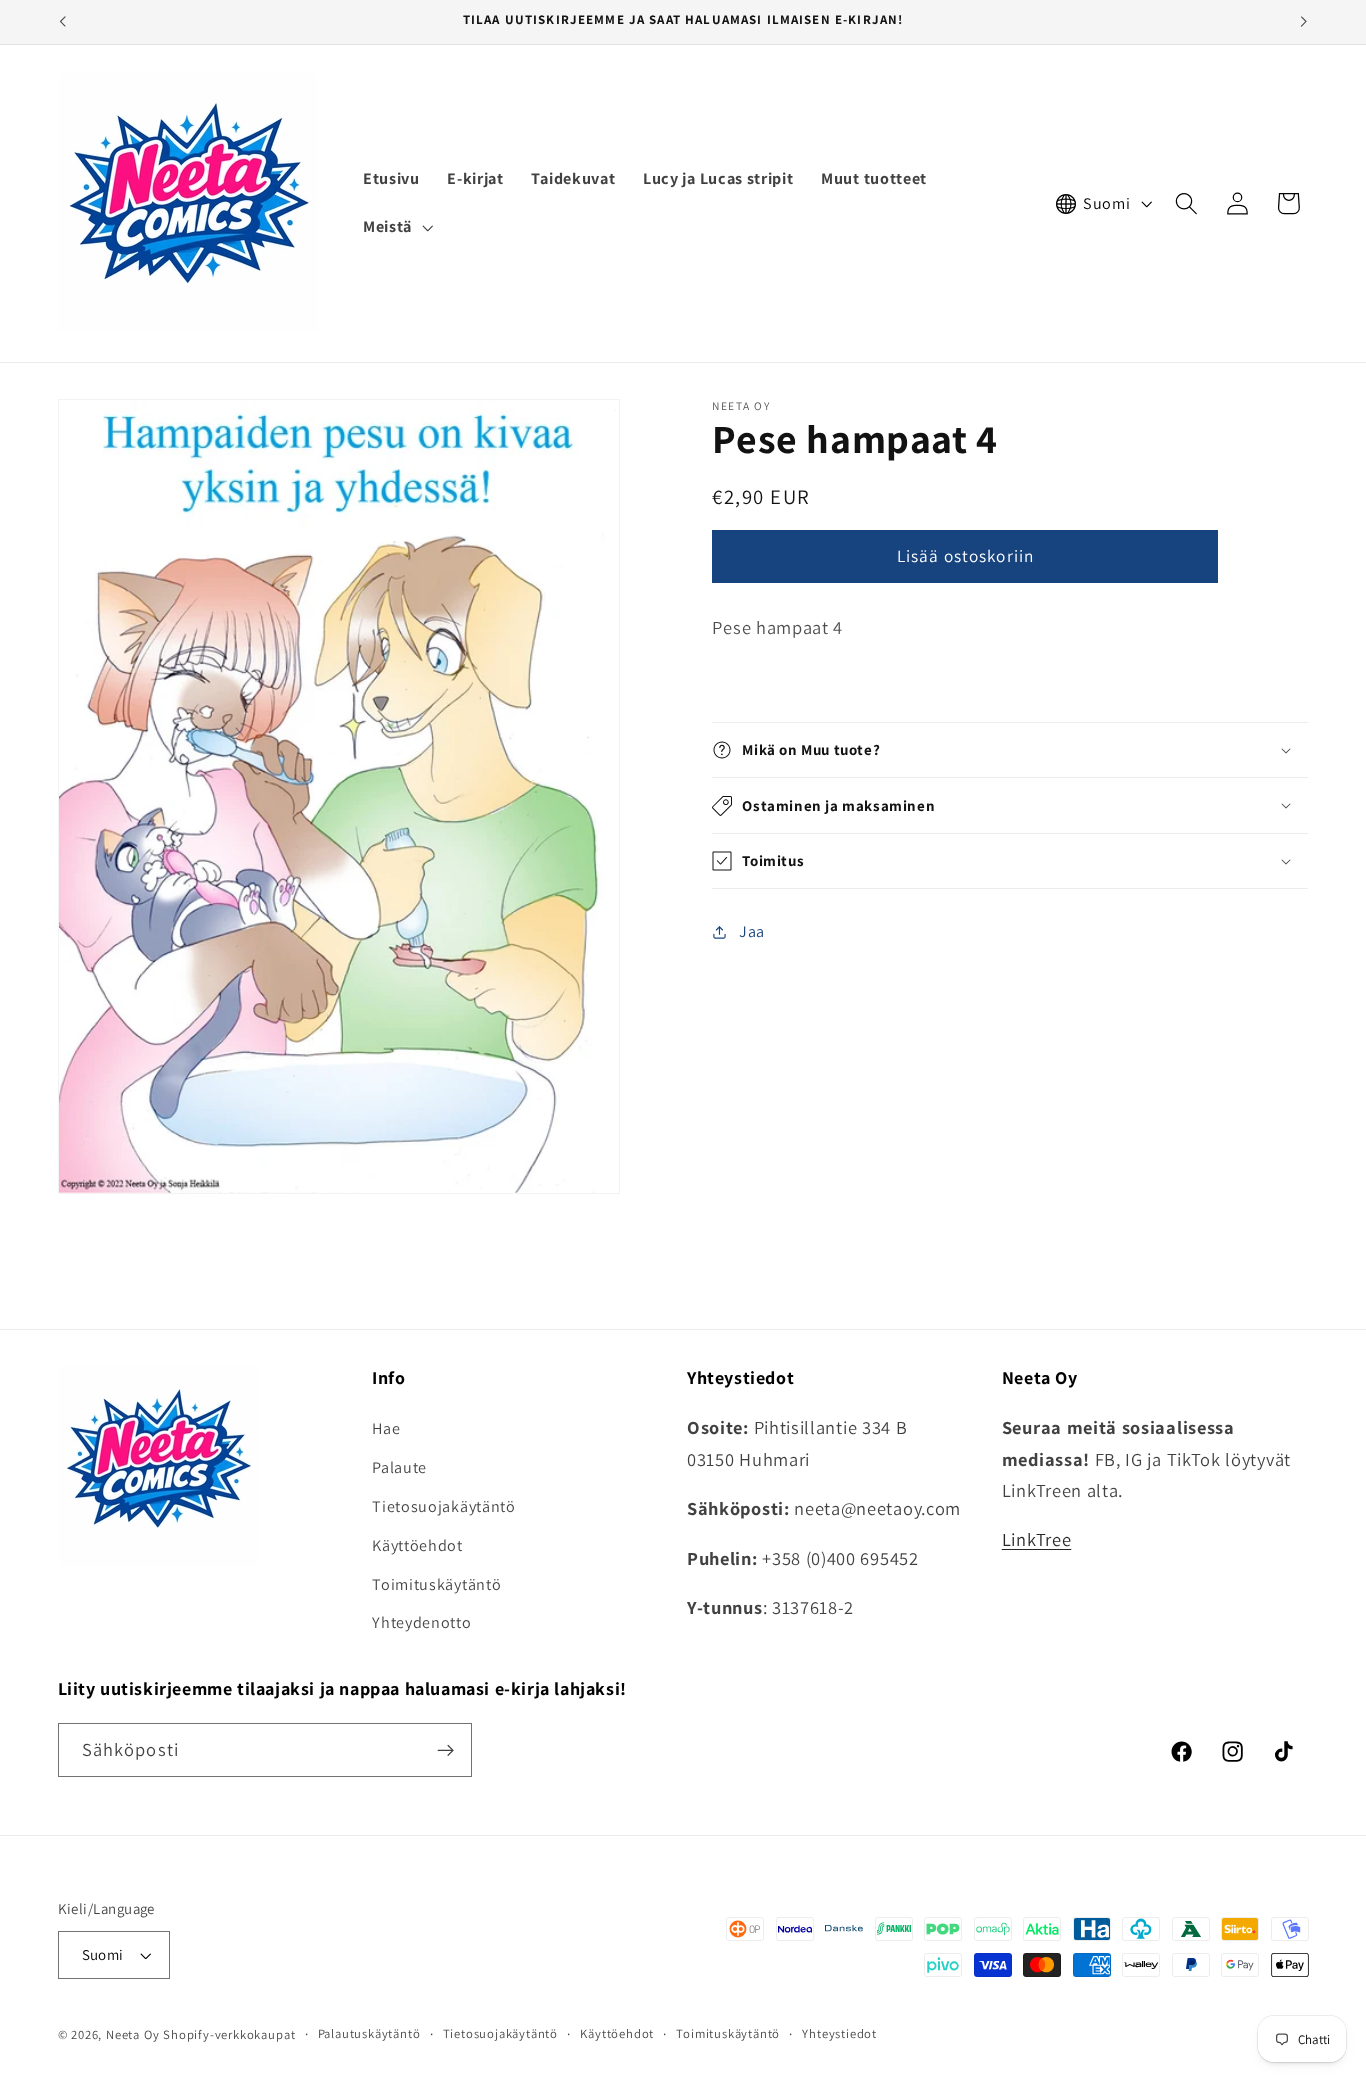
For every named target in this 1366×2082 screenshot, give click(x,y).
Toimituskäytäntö (436, 1584)
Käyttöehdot (417, 1545)
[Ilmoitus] (1304, 22)
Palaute (399, 1467)
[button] (396, 227)
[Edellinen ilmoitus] (62, 22)
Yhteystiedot (839, 2034)
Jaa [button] (752, 931)
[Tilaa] (445, 1751)
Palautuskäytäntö (369, 2034)
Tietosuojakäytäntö (443, 1506)
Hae (386, 1429)
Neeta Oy (132, 2035)
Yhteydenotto (421, 1623)
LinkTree (1037, 1540)
